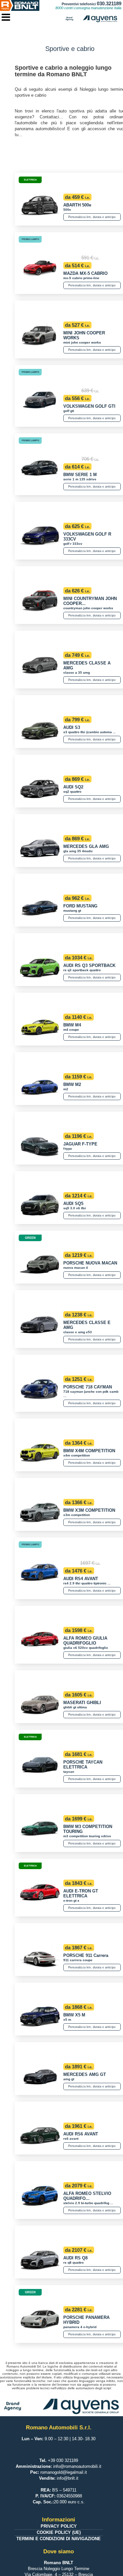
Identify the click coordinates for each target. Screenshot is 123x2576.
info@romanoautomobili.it (77, 2466)
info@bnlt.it (68, 2478)
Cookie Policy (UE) (59, 2532)
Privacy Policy (59, 2526)
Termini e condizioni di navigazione (59, 2539)
